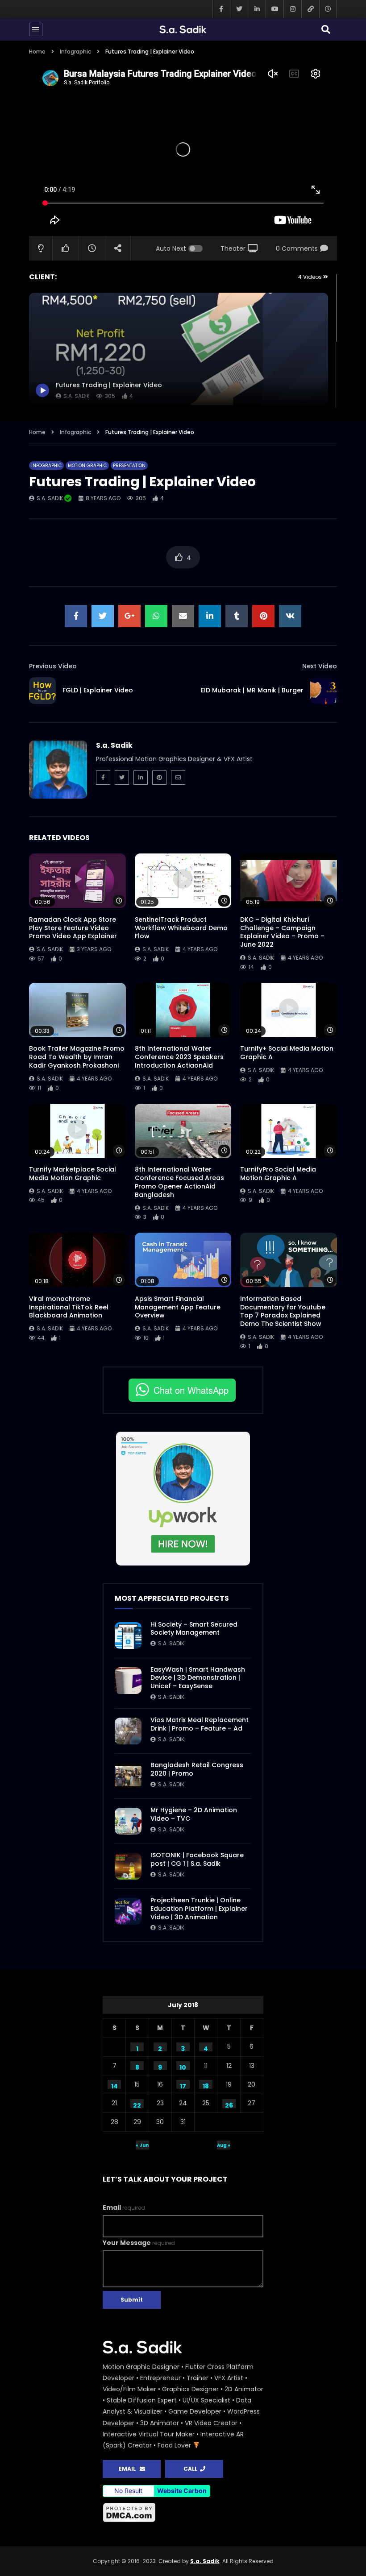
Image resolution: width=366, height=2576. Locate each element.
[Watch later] (328, 9)
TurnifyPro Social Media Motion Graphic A (278, 1174)
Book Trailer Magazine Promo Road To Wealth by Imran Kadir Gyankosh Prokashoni (77, 1057)
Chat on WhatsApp (191, 1390)
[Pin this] (263, 616)
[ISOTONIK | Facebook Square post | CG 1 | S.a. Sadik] (128, 1866)
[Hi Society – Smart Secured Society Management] (128, 1636)
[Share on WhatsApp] (156, 616)
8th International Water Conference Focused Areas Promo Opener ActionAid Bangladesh (179, 1182)
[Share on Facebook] (76, 616)
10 (183, 2067)
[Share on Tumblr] (237, 616)
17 (183, 2085)
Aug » (224, 2145)
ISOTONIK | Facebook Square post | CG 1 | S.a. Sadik (197, 1859)
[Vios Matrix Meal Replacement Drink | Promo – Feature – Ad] (128, 1731)
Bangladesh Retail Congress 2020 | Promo (197, 1769)
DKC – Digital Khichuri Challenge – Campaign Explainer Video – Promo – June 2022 (282, 932)
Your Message (139, 2243)
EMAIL (129, 2469)
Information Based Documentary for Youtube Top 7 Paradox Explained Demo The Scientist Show (283, 1311)
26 (229, 2104)
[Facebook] (221, 9)
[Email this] (183, 616)
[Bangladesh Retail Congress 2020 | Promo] (128, 1776)
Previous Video (53, 666)
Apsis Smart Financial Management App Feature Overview (178, 1307)
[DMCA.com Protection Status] (183, 2513)
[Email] (178, 778)
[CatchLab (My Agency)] (310, 9)
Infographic (75, 52)
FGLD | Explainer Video (98, 690)
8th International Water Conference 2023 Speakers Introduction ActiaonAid (179, 1057)
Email (124, 2207)
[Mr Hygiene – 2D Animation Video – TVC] (128, 1821)
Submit (132, 2300)
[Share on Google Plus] (129, 616)
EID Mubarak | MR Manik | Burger (252, 690)
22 (137, 2104)
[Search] (326, 29)
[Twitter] (239, 9)
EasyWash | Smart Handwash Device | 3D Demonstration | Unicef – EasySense (198, 1678)
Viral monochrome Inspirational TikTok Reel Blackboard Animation (69, 1307)
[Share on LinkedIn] (210, 616)
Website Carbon (182, 2491)
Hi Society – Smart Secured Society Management (194, 1629)
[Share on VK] (290, 616)
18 (206, 2085)
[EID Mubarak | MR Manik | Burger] (324, 691)
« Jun (142, 2145)
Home (37, 52)
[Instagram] (292, 9)
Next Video (320, 666)
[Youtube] (274, 9)
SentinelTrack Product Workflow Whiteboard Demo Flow (181, 928)
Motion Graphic (87, 466)
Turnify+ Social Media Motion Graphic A (287, 1053)
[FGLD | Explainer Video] (42, 691)
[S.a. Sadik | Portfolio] (183, 29)
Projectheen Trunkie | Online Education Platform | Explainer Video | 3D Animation (199, 1909)
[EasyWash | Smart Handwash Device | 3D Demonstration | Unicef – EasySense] (128, 1681)
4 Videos (311, 277)
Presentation (129, 466)
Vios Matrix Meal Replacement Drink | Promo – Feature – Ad (200, 1724)
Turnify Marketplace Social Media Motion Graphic (73, 1174)
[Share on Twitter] (103, 616)
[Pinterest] (159, 778)
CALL (192, 2469)
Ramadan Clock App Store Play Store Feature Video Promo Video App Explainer (73, 928)
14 (114, 2085)
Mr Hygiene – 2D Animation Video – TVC (194, 1814)
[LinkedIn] (257, 9)
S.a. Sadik (50, 498)
